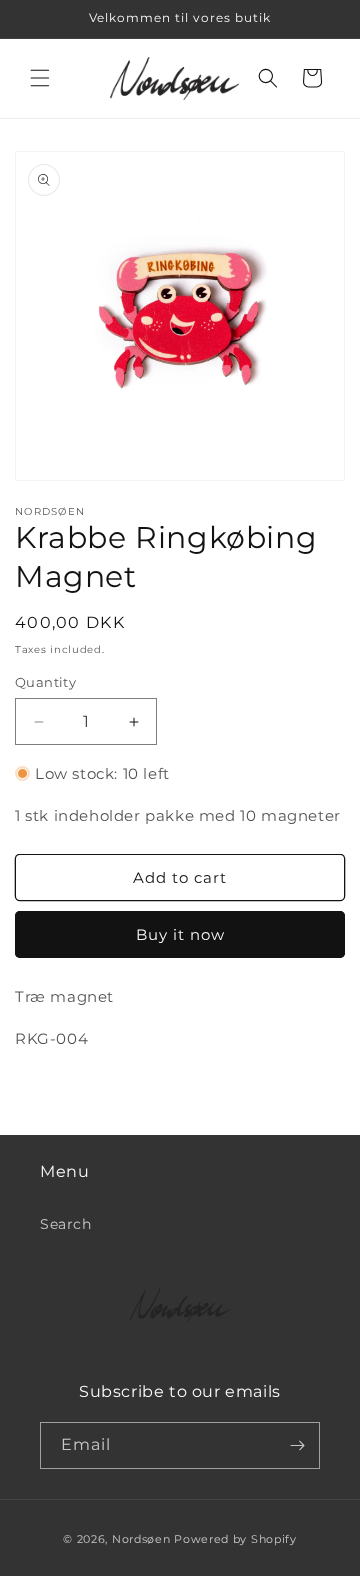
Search (66, 1224)
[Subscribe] (297, 1445)
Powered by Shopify (235, 1539)
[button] (40, 78)
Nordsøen (141, 1539)
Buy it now (180, 934)
